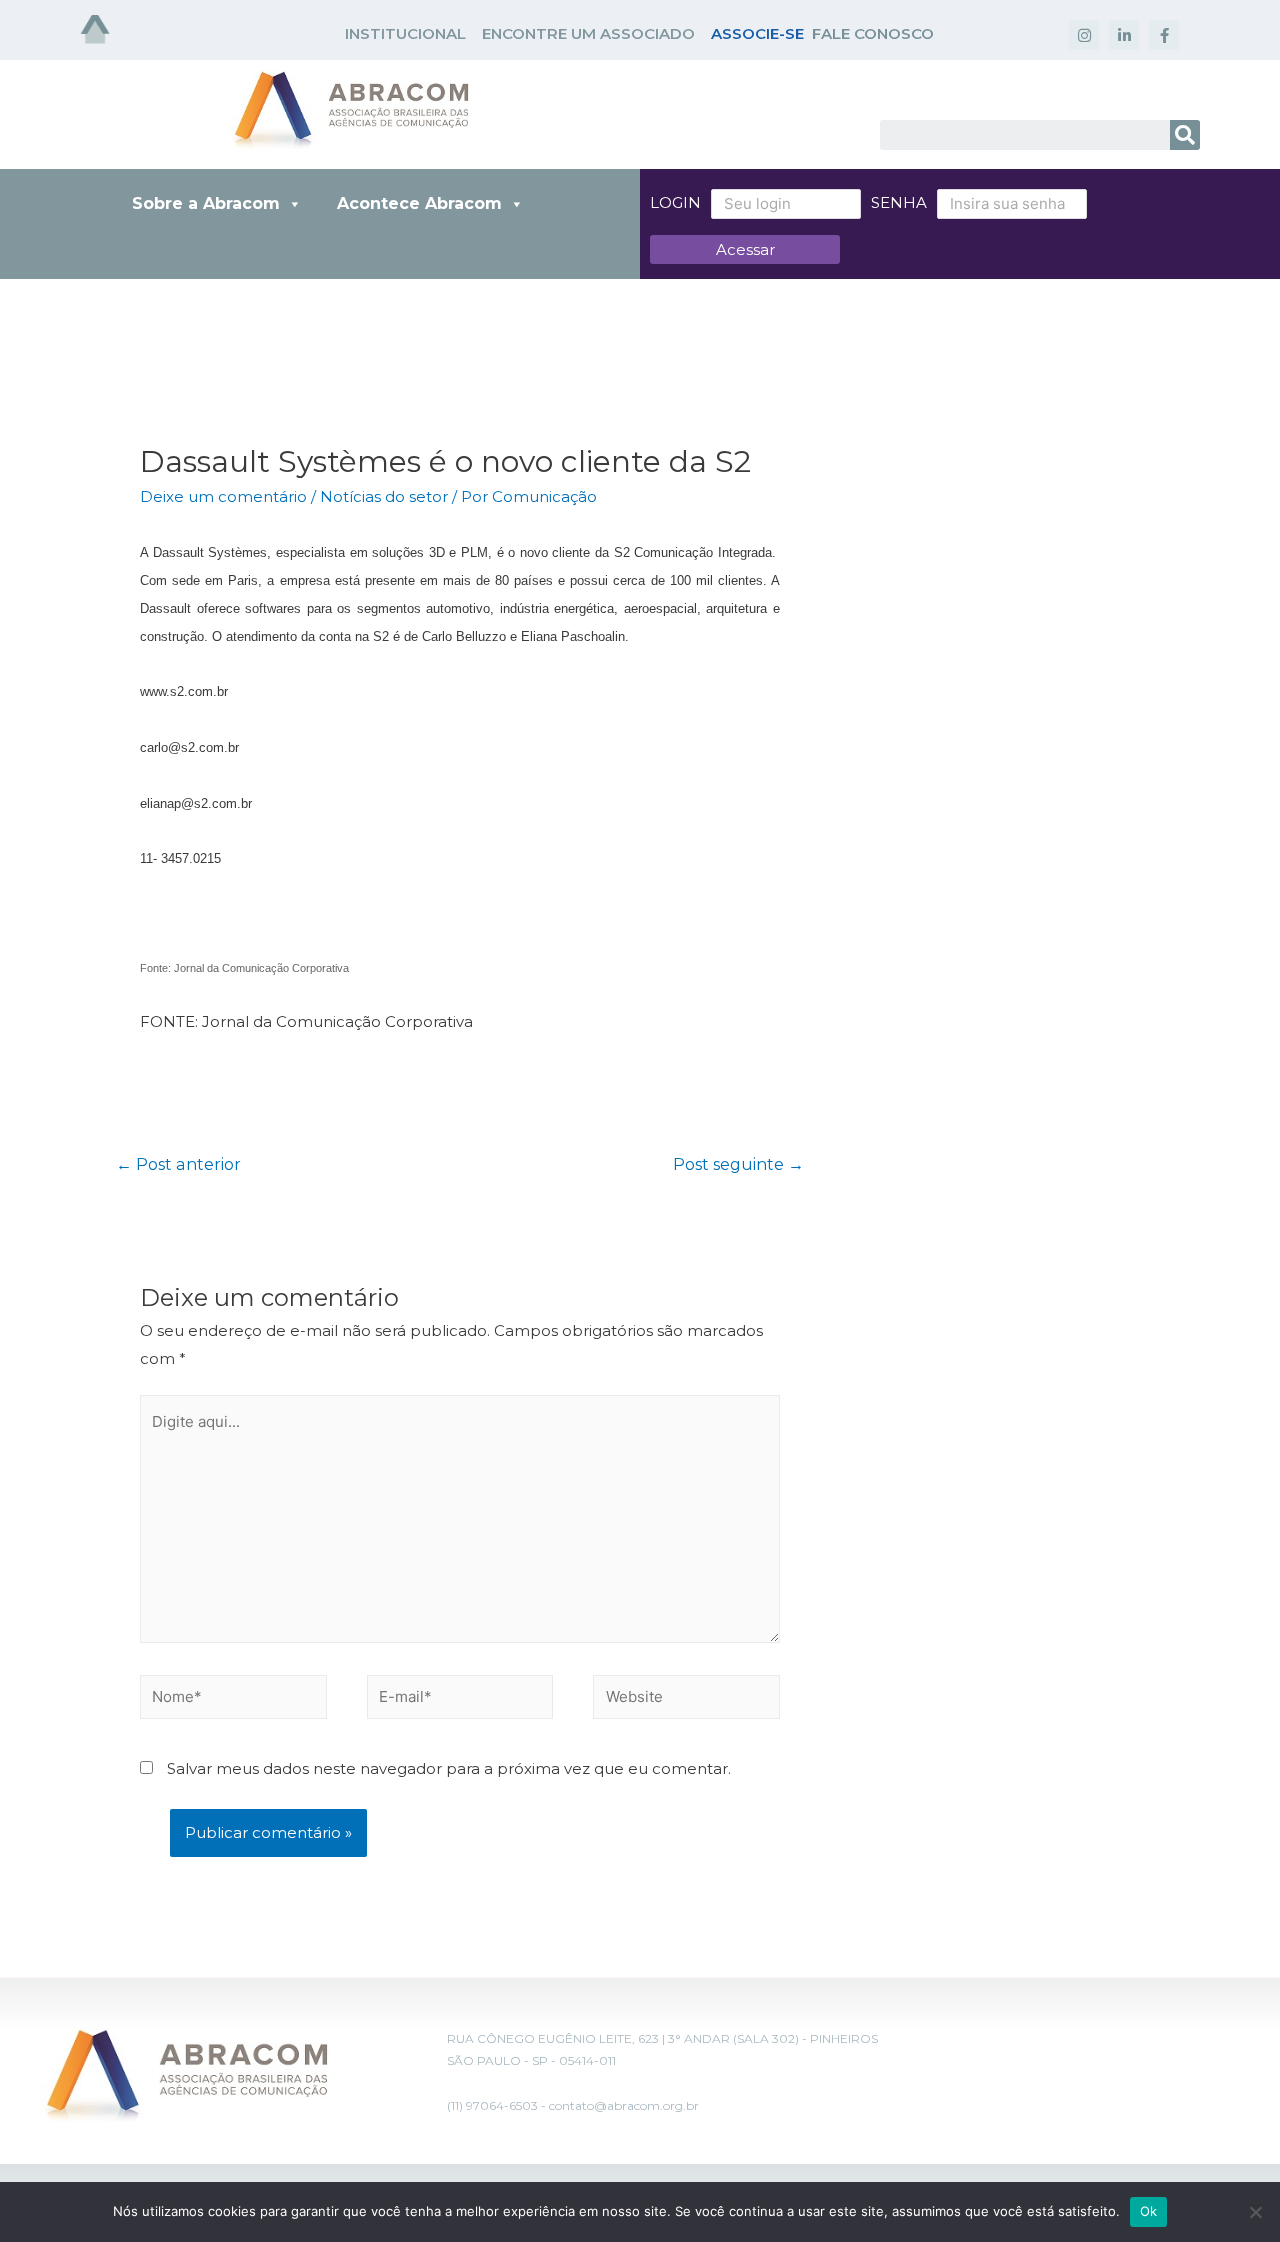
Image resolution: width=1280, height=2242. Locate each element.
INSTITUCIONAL (405, 33)
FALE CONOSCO (873, 33)
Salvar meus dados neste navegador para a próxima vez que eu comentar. (449, 1768)
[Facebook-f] (1164, 35)
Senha (899, 202)
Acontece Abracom (419, 203)
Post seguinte (738, 1164)
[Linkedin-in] (1124, 35)
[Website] (686, 1700)
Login (675, 202)
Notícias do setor (384, 496)
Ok (1149, 2211)
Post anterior (178, 1164)
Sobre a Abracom (206, 203)
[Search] (1185, 135)
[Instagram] (1084, 35)
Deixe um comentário (223, 496)
